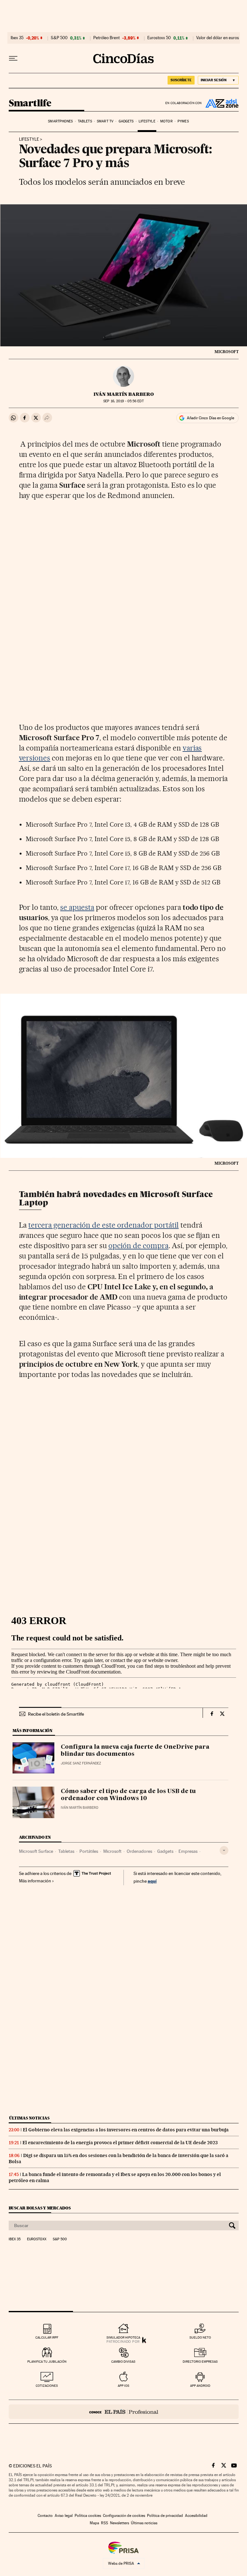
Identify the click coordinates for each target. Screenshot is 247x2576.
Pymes (183, 121)
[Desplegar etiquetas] (224, 1850)
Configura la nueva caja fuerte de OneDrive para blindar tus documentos (135, 1751)
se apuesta (77, 907)
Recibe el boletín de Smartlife (56, 1714)
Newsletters (119, 2523)
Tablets (85, 121)
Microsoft (112, 1851)
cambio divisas (123, 2362)
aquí (152, 1881)
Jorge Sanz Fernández (81, 1763)
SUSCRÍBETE (181, 80)
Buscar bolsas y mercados (40, 2208)
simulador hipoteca (123, 2337)
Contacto (45, 2516)
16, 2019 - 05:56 (123, 401)
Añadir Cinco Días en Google (210, 418)
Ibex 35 (17, 38)
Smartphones (60, 121)
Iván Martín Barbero (124, 394)
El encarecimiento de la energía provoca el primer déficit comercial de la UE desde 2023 (120, 2143)
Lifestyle (147, 121)
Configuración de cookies (124, 2516)
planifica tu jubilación (47, 2362)
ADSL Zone (220, 103)
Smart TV (105, 121)
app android (200, 2386)
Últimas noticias (29, 2118)
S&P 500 (59, 38)
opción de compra (138, 1246)
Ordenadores (139, 1851)
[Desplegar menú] (13, 58)
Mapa (94, 2523)
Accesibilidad (196, 2516)
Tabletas (66, 1851)
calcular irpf (47, 2337)
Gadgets (126, 121)
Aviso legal (64, 2516)
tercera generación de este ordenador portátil (103, 1225)
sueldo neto (200, 2337)
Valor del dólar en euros (218, 38)
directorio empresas (200, 2362)
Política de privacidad (165, 2516)
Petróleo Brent (106, 38)
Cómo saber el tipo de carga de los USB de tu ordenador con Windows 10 (128, 1795)
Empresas (188, 1851)
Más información (35, 1881)
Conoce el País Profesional (124, 2412)
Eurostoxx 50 (159, 38)
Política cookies (88, 2516)
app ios (123, 2386)
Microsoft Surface (36, 1851)
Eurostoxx (37, 2239)
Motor (166, 121)
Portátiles (89, 1851)
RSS (105, 2523)
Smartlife (30, 103)
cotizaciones (47, 2386)
